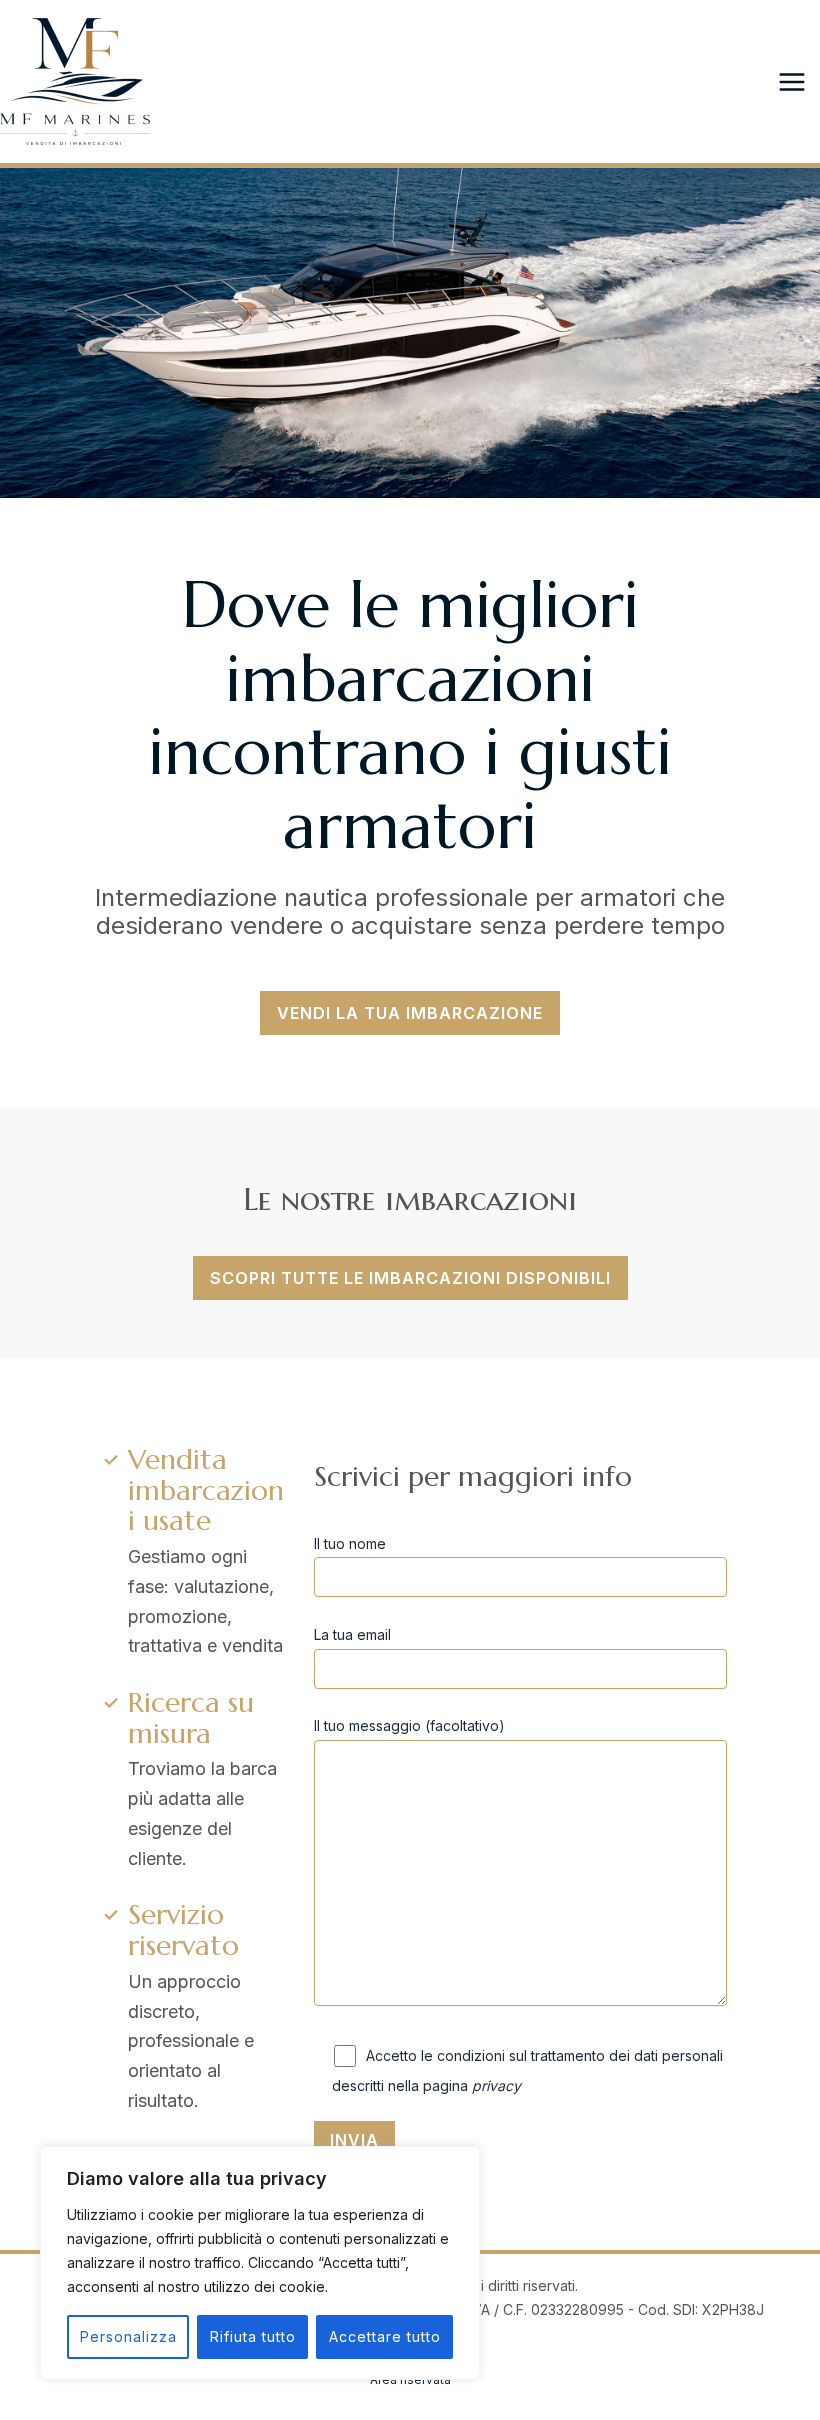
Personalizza (128, 2336)
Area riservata (410, 2379)
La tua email (352, 1634)
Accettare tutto (385, 2336)
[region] (260, 2263)
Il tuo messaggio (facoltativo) (409, 1725)
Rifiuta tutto (253, 2336)
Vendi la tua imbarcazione (410, 1013)
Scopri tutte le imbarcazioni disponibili (410, 1278)
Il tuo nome (350, 1543)
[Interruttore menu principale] (791, 81)
